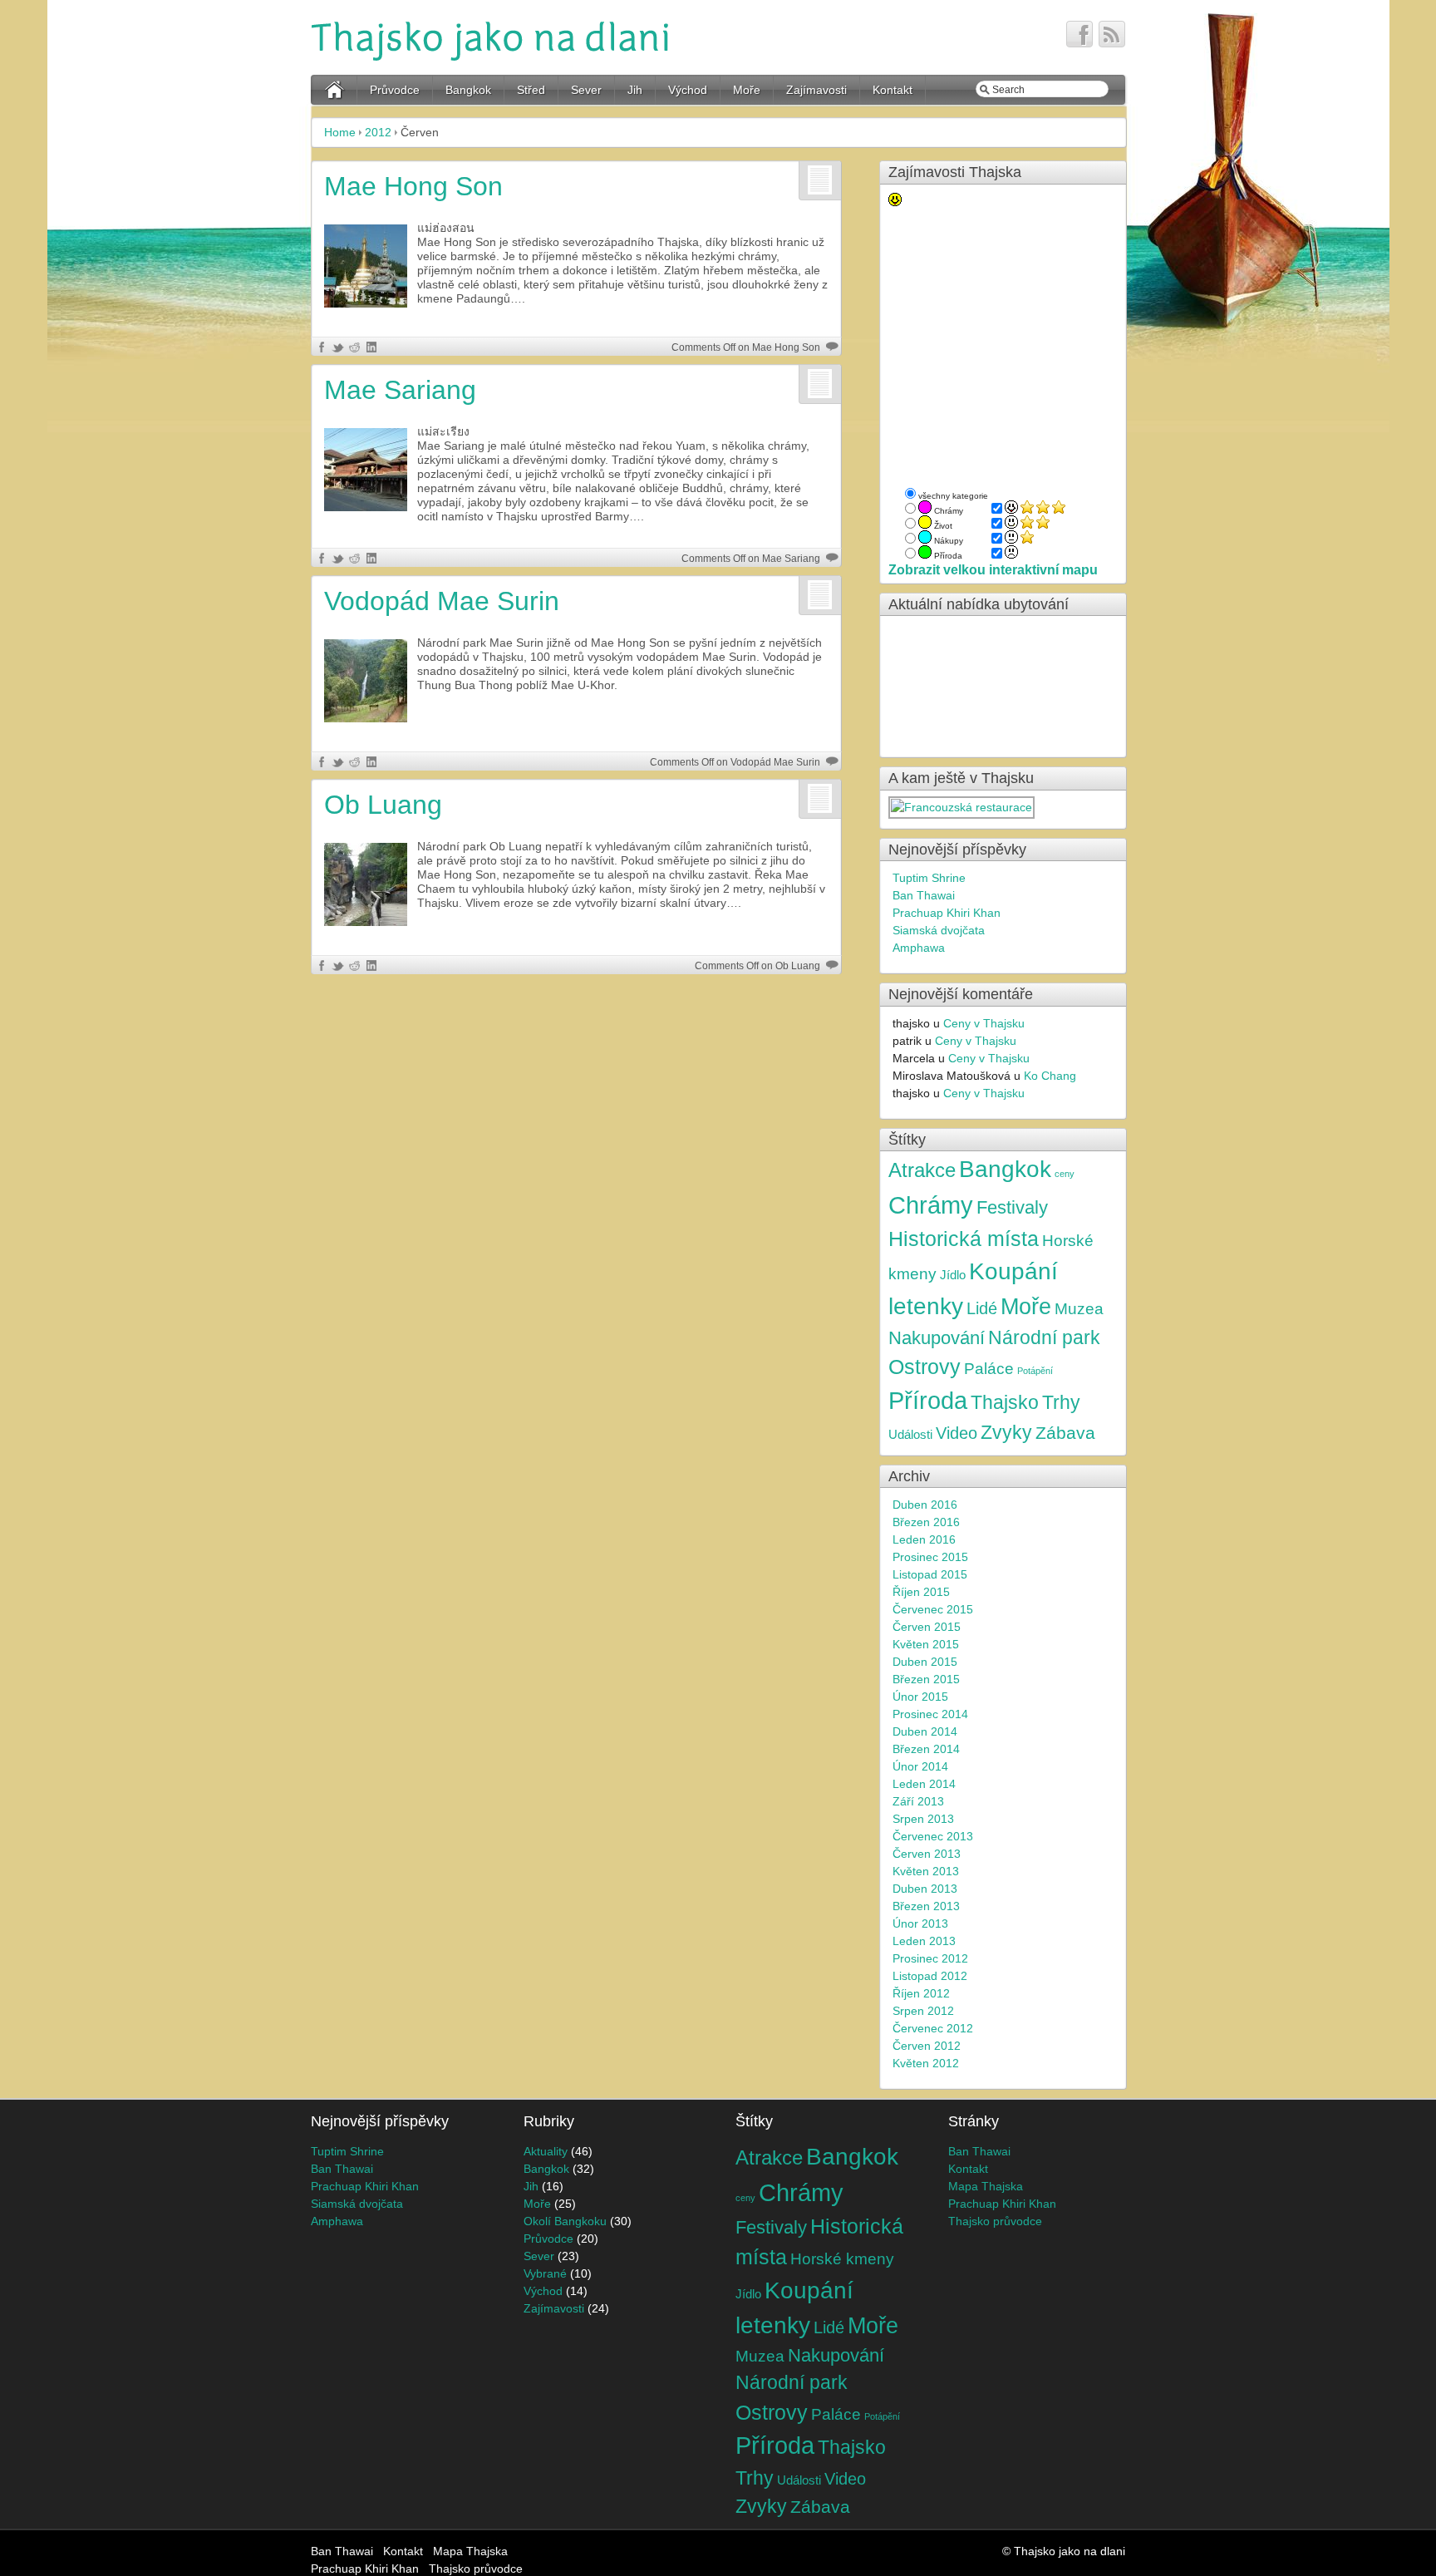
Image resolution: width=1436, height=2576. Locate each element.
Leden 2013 (924, 1941)
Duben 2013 (925, 1889)
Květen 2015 (926, 1644)
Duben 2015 (925, 1662)
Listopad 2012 (930, 1976)
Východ (688, 90)
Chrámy (931, 1205)
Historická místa (964, 1239)
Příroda (928, 1401)
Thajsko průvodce (995, 2221)
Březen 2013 (926, 1906)
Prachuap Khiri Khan (947, 913)
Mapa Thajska (986, 2186)
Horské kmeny (842, 2258)
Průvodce (395, 90)
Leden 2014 (924, 1784)
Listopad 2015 (930, 1574)
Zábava (1065, 1433)
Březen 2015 (926, 1679)
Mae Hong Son (413, 186)
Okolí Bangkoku (565, 2221)
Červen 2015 (927, 1627)
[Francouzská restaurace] (962, 807)
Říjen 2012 (921, 1993)
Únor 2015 (920, 1697)
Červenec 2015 (933, 1609)
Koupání (1013, 1271)
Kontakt (893, 90)
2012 (378, 132)
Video (957, 1433)
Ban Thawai (924, 895)
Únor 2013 (920, 1923)
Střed (531, 90)
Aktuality (546, 2151)
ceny (1065, 1174)
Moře (747, 90)
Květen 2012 (926, 2063)
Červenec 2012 (933, 2028)
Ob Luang (383, 805)
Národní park (1044, 1338)
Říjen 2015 (921, 1592)
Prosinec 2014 (930, 1714)
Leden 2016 (924, 1539)
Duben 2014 (925, 1731)
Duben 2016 (925, 1505)
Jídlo (953, 1275)
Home (340, 132)
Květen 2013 (926, 1871)
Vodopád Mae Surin (442, 601)
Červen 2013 (927, 1854)
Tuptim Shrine (929, 878)
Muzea (1079, 1308)
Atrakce (922, 1170)
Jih (635, 90)
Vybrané (545, 2273)
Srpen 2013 (923, 1819)
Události (910, 1434)
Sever (586, 90)
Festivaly (1012, 1208)
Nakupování (937, 1338)
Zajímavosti (816, 90)
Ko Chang (1050, 1076)
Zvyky (1006, 1433)
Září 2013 (918, 1801)
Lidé (982, 1308)
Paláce (989, 1369)
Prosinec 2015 (930, 1557)
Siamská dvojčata (939, 930)
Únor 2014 (920, 1766)
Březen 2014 (926, 1749)
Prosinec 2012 (930, 1958)
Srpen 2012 (923, 2011)
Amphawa (919, 948)
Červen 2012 (927, 2046)
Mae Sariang (400, 390)
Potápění (1035, 1371)
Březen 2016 (926, 1522)
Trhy (1061, 1403)
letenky (926, 1306)
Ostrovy (925, 1367)
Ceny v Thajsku (984, 1023)
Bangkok (468, 90)
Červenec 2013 (933, 1836)
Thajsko (1005, 1403)
